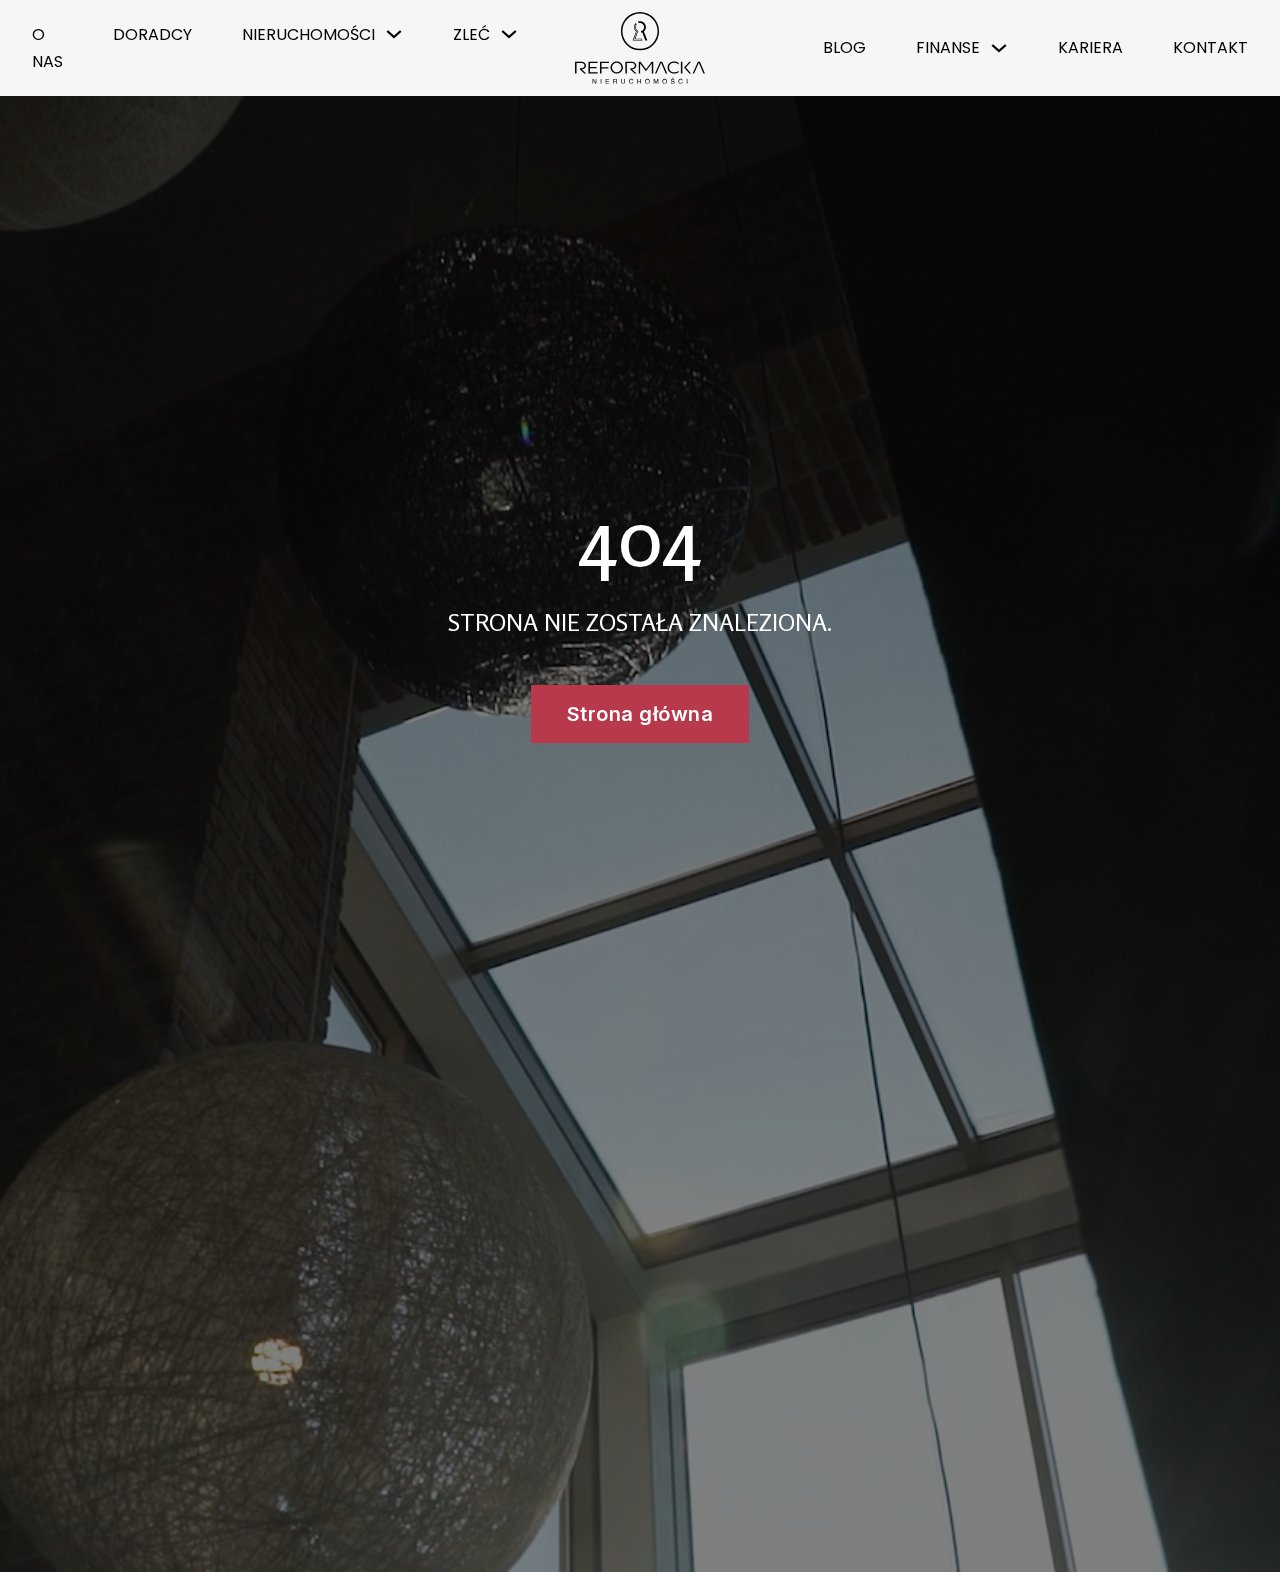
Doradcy (152, 34)
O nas (47, 48)
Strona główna (640, 714)
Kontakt (1210, 47)
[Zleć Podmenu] (509, 34)
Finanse (948, 47)
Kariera (1090, 47)
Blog (844, 47)
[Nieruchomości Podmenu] (394, 34)
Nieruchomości (308, 34)
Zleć (471, 34)
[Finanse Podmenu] (999, 48)
